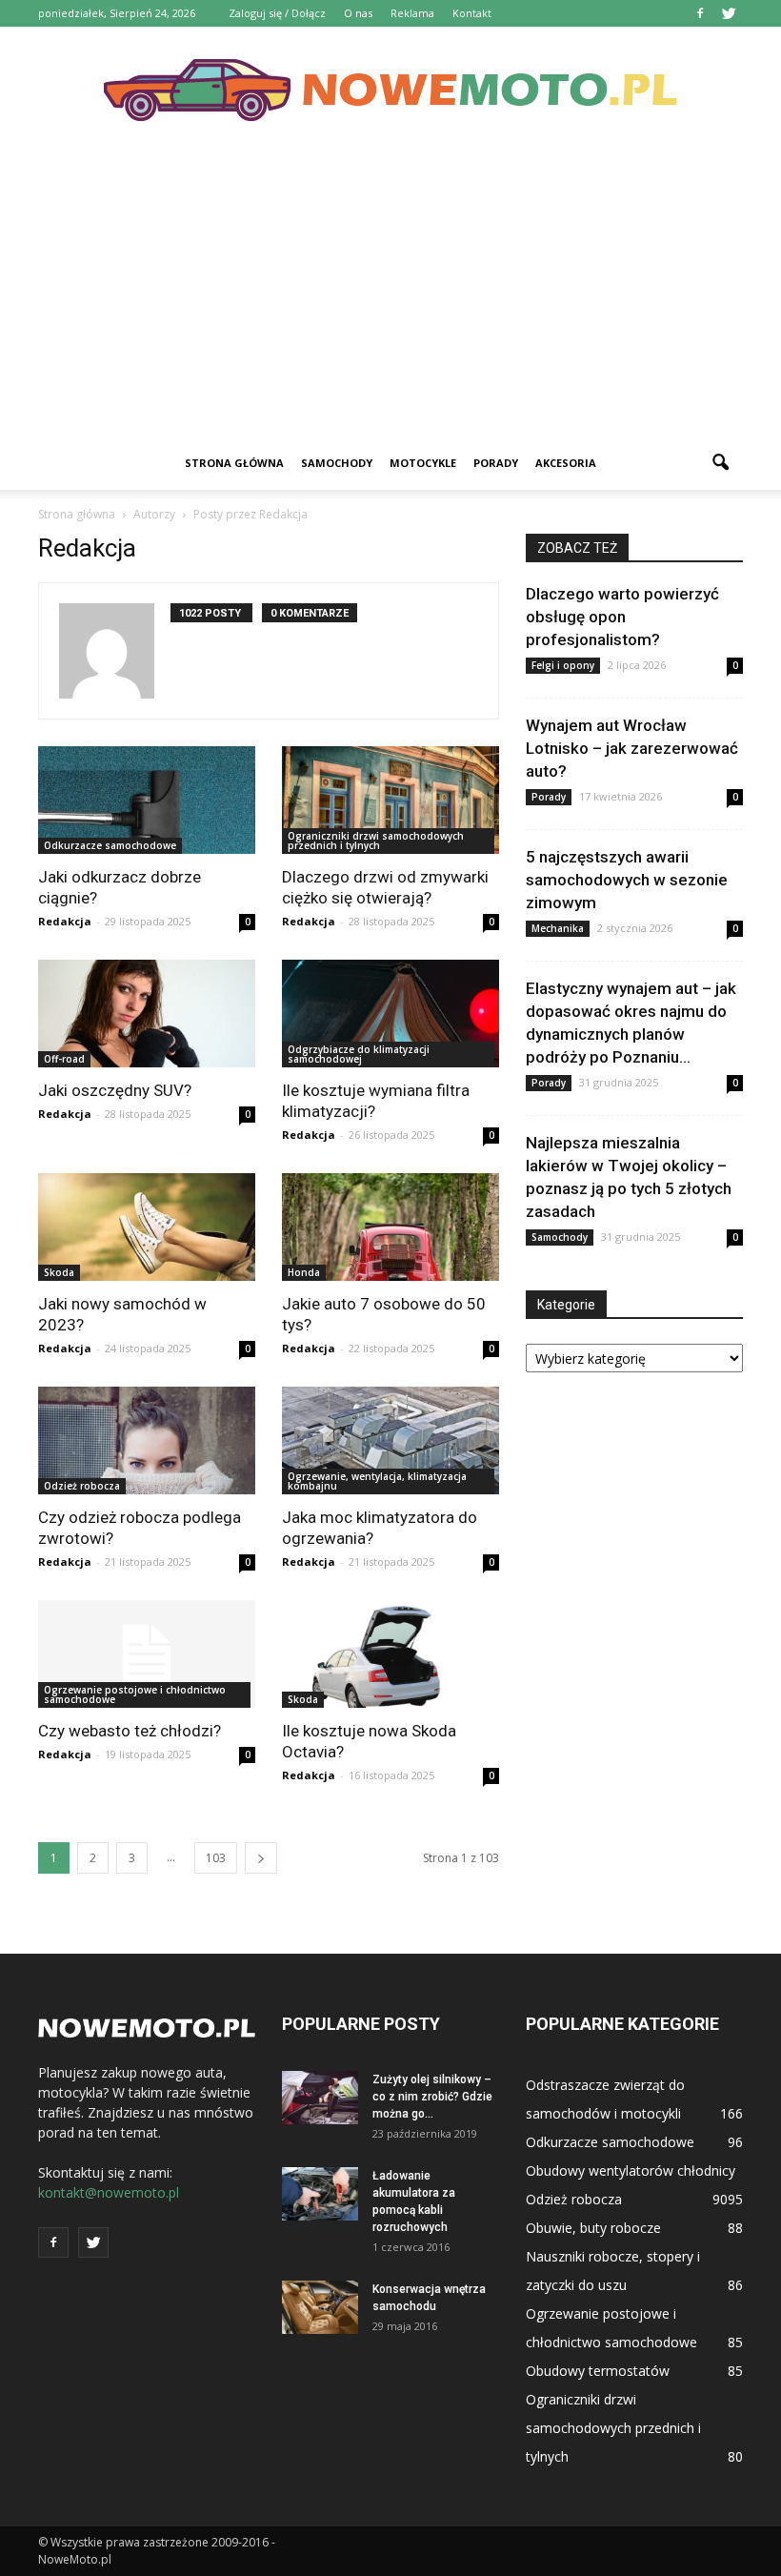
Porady (496, 463)
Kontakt (472, 13)
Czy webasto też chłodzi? (130, 1731)
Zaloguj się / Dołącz (277, 13)
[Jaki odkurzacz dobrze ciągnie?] (147, 800)
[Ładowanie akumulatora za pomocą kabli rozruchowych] (320, 2194)
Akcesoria (566, 463)
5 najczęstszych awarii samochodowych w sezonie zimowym (627, 880)
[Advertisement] (390, 294)
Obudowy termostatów (598, 2371)
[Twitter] (729, 13)
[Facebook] (700, 13)
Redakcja (65, 921)
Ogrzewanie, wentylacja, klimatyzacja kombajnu (377, 1481)
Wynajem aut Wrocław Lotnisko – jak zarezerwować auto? (632, 748)
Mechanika (558, 928)
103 (216, 1858)
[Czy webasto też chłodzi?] (147, 1654)
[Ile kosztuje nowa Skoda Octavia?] (390, 1654)
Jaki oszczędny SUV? (115, 1090)
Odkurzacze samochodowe (110, 845)
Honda (304, 1272)
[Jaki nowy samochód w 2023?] (147, 1227)
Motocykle (423, 463)
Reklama (412, 13)
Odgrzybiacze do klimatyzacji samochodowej (359, 1054)
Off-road (64, 1059)
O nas (358, 13)
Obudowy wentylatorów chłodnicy (631, 2170)
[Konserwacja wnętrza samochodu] (320, 2307)
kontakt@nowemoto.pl (109, 2192)
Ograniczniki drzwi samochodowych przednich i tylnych (376, 841)
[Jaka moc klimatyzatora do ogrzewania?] (390, 1440)
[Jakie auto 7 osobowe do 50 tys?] (390, 1227)
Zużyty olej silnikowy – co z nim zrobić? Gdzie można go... (432, 2097)
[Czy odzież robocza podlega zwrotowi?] (147, 1440)
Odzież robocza (82, 1486)
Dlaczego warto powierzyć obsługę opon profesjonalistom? (622, 617)
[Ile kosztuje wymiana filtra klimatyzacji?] (390, 1014)
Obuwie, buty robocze (593, 2228)
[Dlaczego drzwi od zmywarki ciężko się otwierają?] (390, 800)
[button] (720, 463)
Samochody (337, 463)
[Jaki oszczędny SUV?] (147, 1014)
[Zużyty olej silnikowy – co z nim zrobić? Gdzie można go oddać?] (320, 2098)
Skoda (59, 1272)
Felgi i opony (563, 665)
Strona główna (234, 463)
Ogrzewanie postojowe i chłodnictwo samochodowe (135, 1694)
